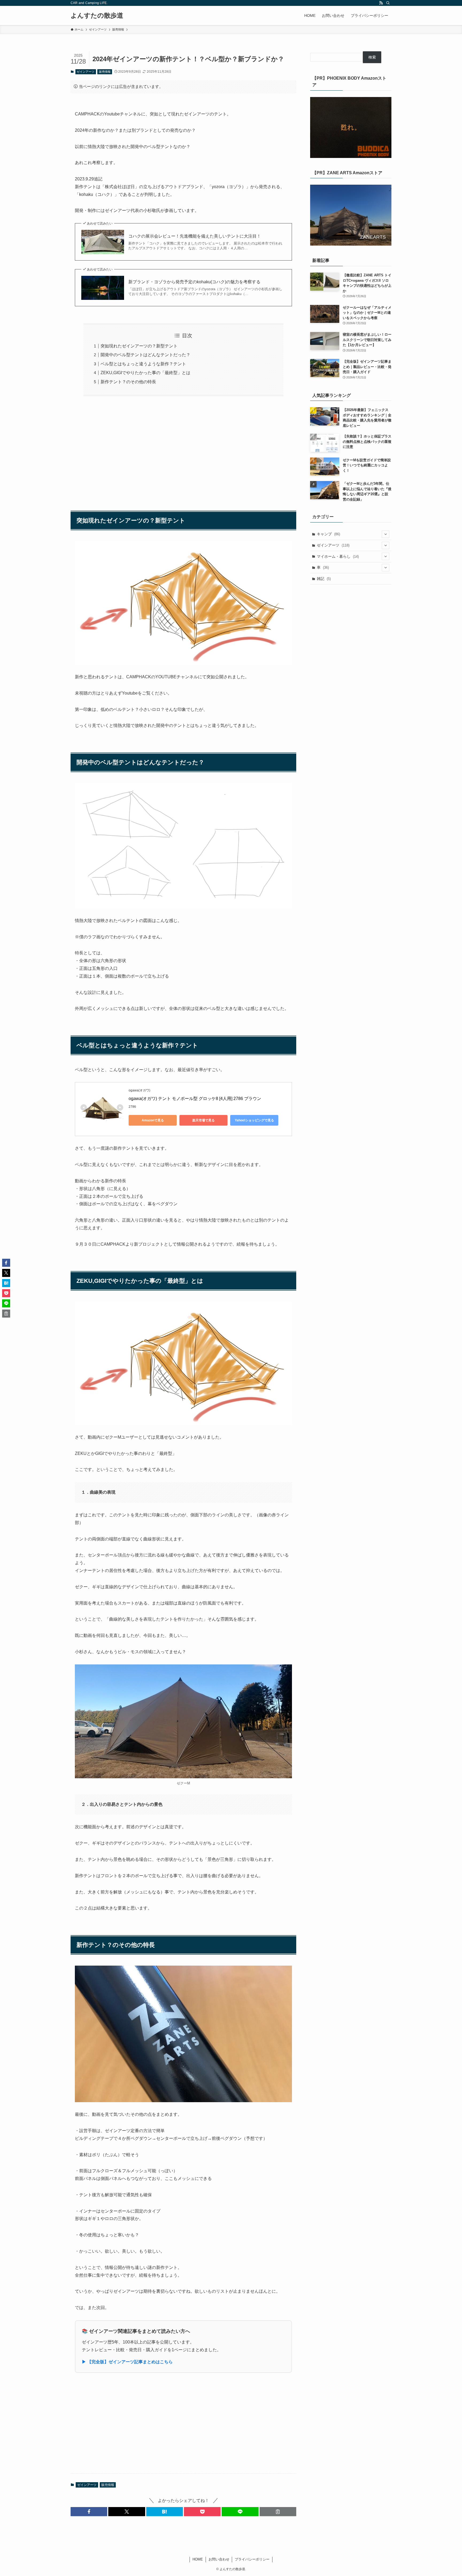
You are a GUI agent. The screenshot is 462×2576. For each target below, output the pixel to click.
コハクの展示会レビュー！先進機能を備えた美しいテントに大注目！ (195, 236)
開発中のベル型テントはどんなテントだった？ (145, 355)
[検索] (388, 3)
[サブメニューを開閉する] (386, 534)
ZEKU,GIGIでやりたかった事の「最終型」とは (145, 373)
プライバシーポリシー (252, 2559)
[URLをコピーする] (278, 2512)
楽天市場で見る (203, 1120)
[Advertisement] (183, 451)
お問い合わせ (219, 2559)
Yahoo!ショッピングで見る (254, 1120)
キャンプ (328, 534)
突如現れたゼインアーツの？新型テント (139, 346)
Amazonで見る (153, 1120)
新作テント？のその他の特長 (128, 382)
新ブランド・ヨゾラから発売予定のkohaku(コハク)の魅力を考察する (194, 282)
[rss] (381, 3)
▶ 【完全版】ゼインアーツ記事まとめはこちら (127, 2362)
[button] (89, 2512)
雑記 (324, 579)
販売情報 (105, 72)
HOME (198, 2559)
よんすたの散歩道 (97, 16)
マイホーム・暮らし (338, 556)
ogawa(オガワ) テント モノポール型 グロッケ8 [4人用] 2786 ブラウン (195, 1099)
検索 (372, 57)
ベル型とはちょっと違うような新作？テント (143, 364)
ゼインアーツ (86, 72)
